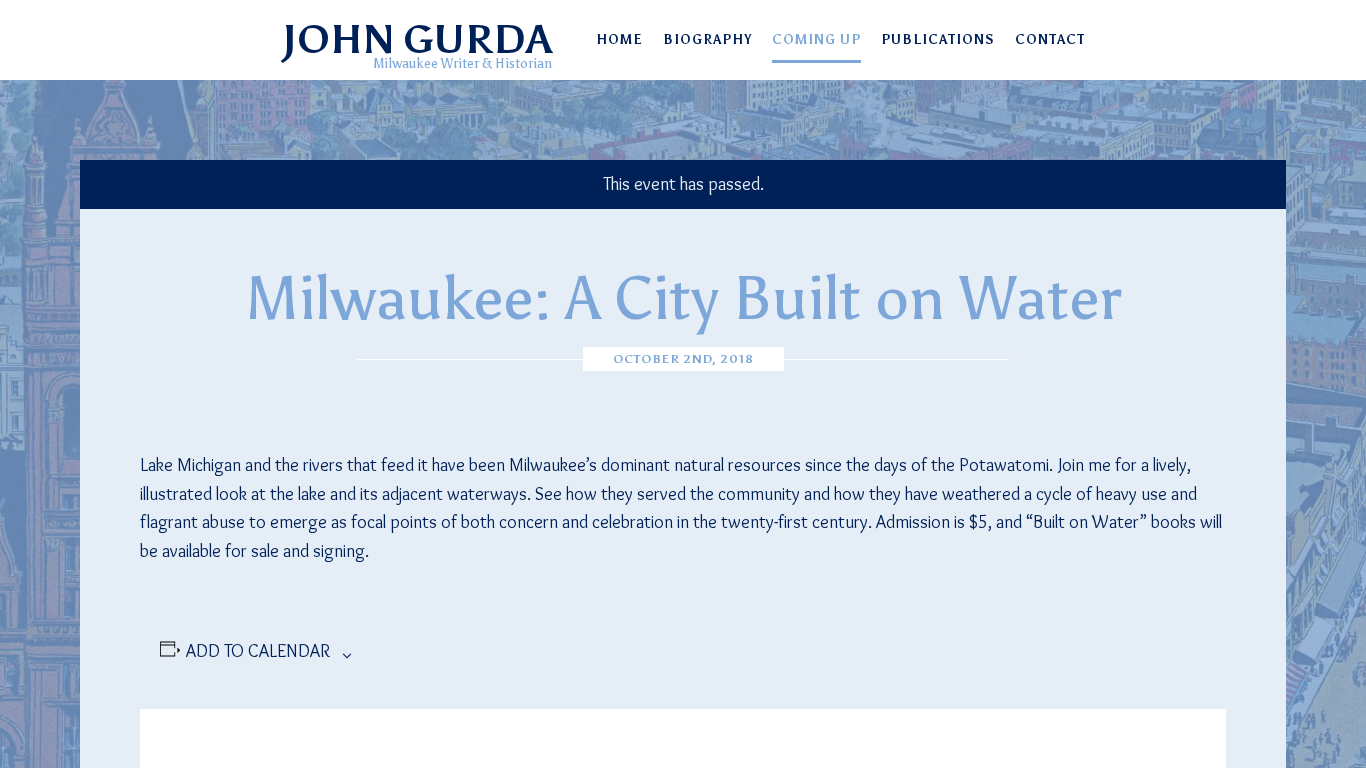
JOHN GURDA (416, 39)
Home (619, 39)
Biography (707, 39)
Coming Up (816, 39)
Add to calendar (258, 651)
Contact (1050, 39)
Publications (938, 39)
